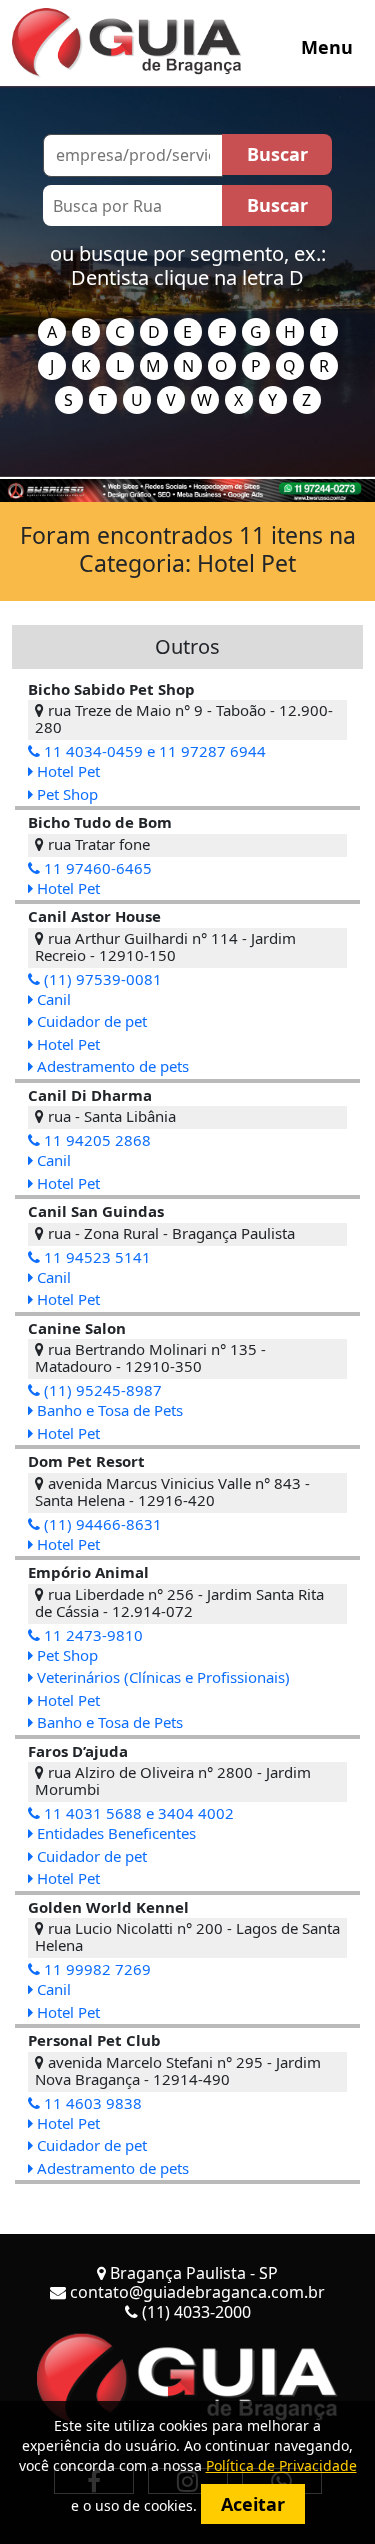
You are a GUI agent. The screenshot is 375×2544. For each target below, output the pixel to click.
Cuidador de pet (90, 1021)
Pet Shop (65, 794)
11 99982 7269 (95, 1969)
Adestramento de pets (111, 1066)
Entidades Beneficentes (114, 1833)
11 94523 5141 (95, 1257)
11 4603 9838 (91, 2103)
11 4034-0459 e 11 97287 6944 (153, 751)
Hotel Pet (66, 771)
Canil (52, 999)
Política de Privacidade (281, 2465)
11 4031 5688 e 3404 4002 (137, 1813)
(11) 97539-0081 (101, 979)
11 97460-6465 (96, 868)
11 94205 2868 (95, 1140)
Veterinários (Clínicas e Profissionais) (161, 1677)
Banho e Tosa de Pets (108, 1410)
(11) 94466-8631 (101, 1524)
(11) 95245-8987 (101, 1390)
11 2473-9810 (91, 1635)
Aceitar (253, 2504)
